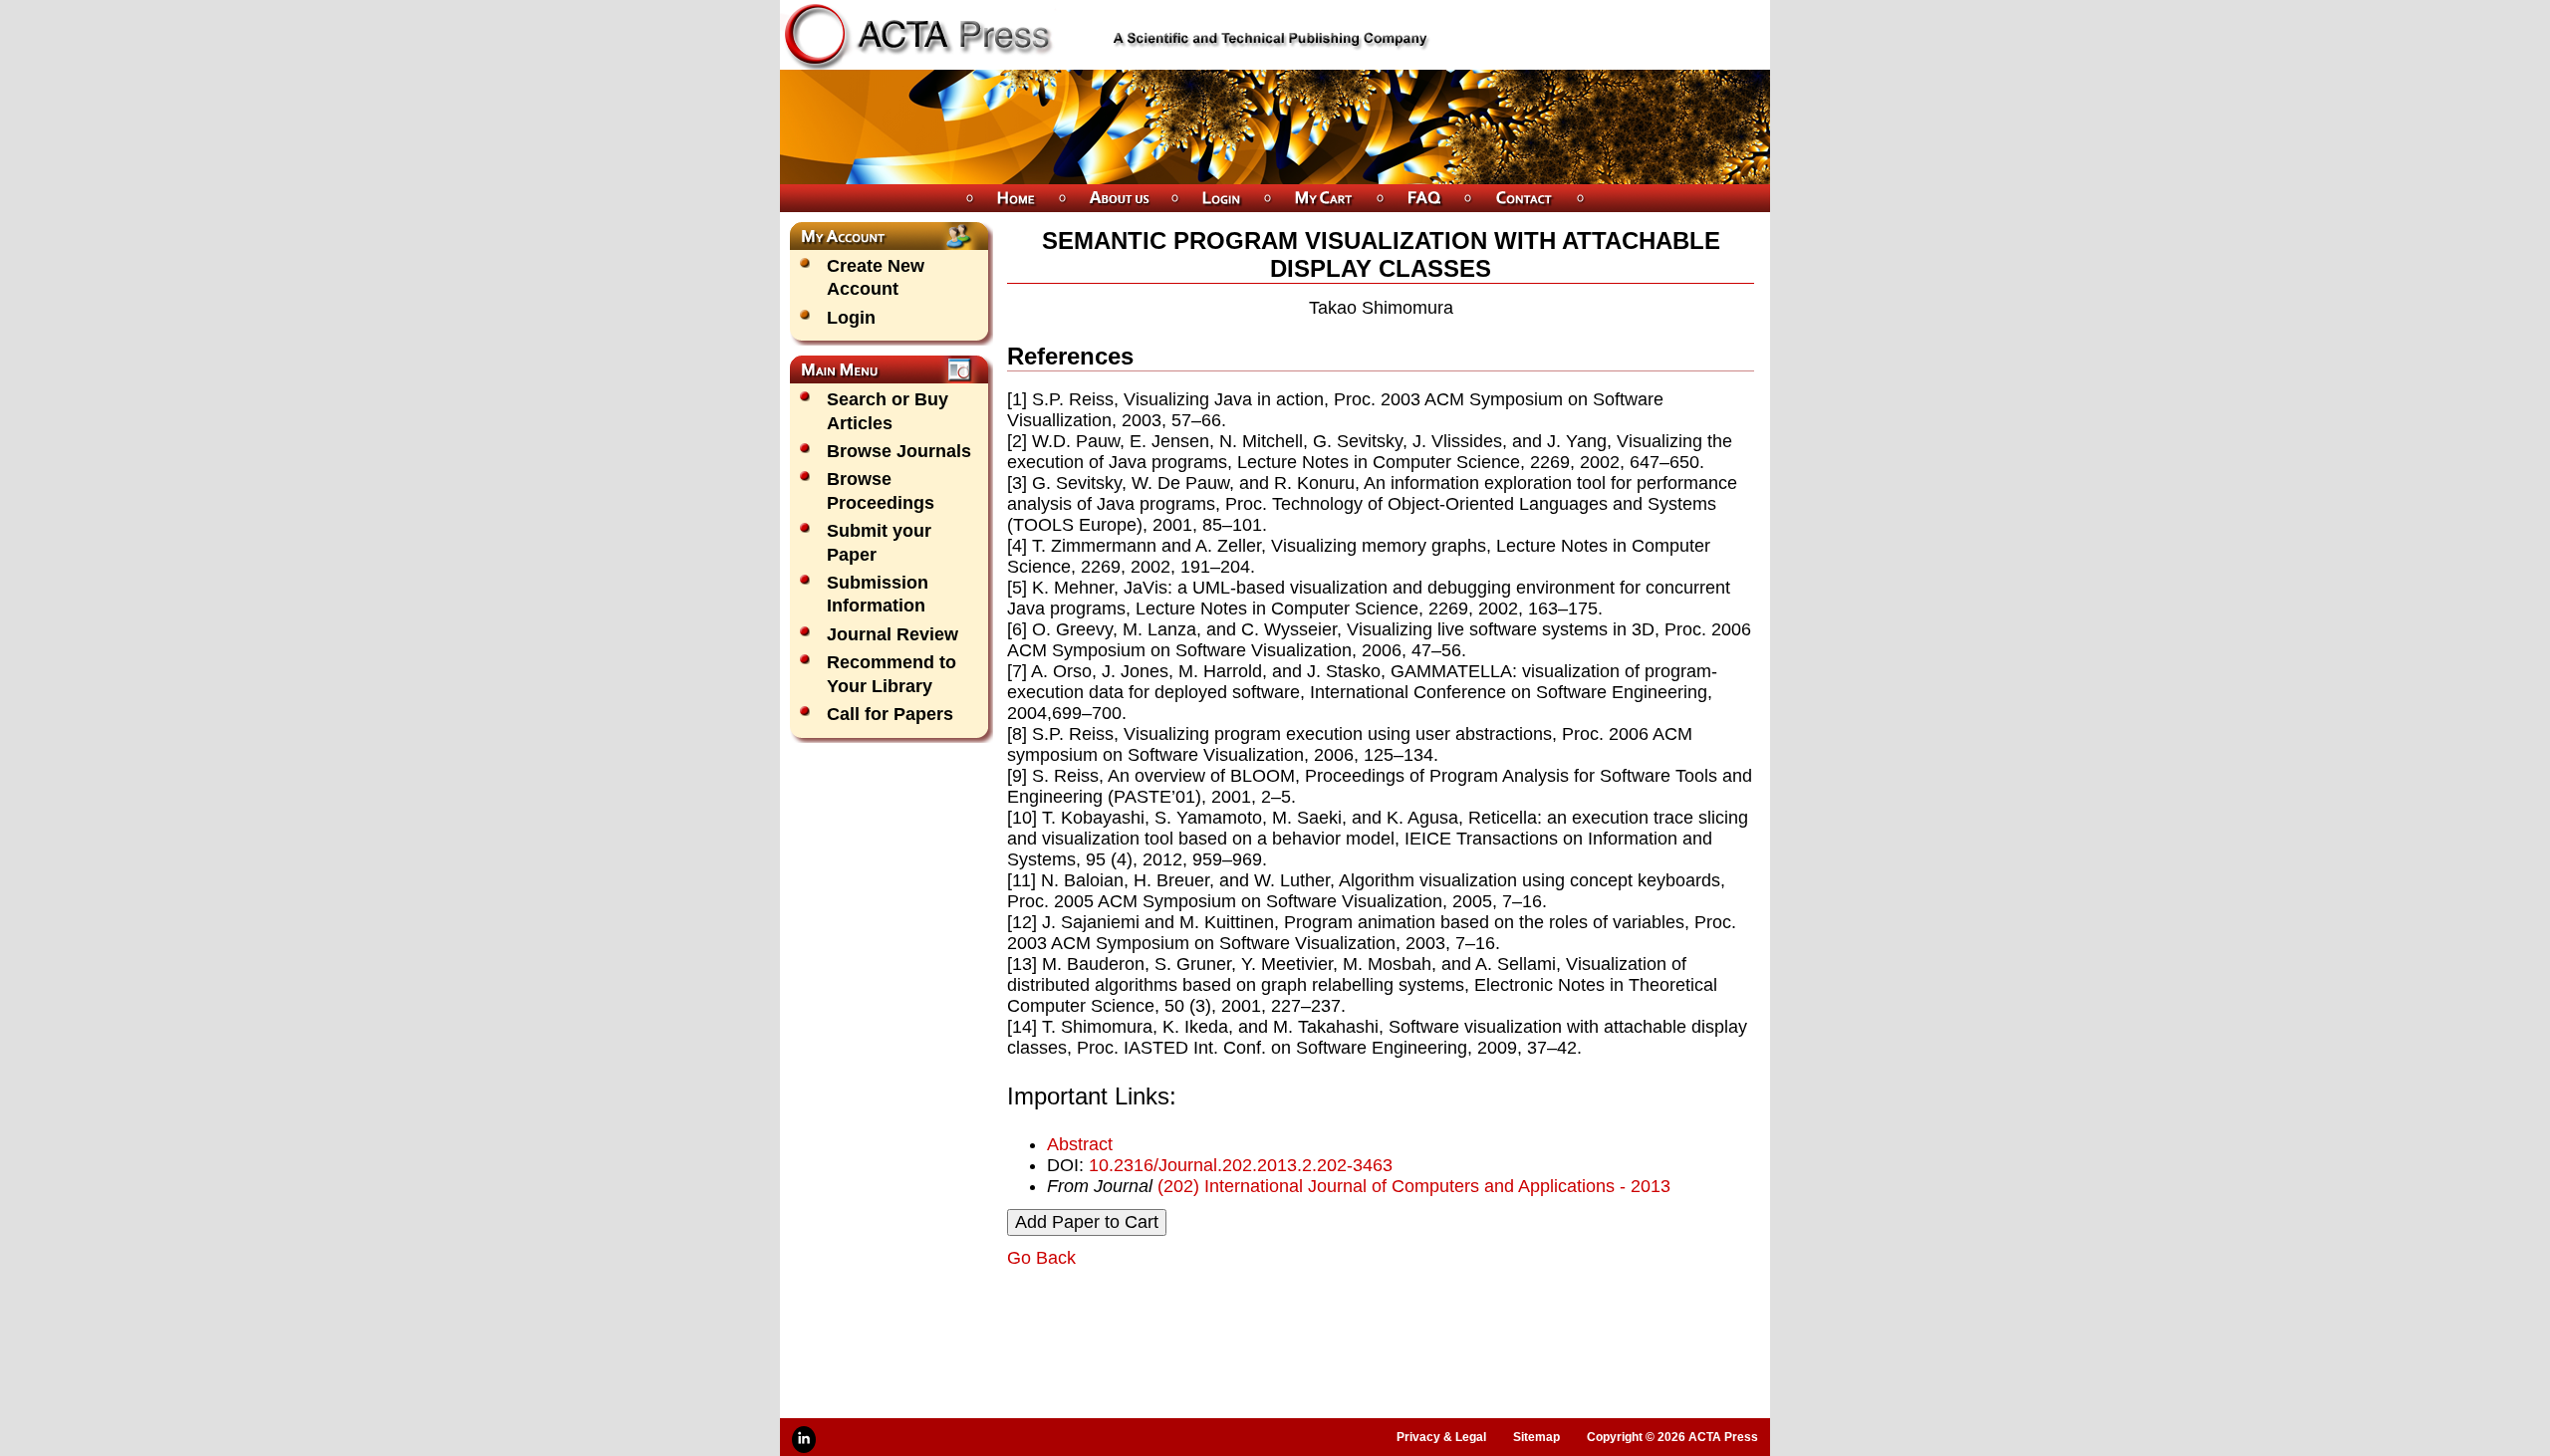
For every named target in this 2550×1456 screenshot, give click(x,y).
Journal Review (892, 634)
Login (851, 318)
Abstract (1080, 1144)
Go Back (1041, 1258)
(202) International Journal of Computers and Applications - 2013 (1414, 1186)
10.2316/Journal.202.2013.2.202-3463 (1241, 1165)
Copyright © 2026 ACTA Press (1672, 1437)
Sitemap (1536, 1437)
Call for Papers (890, 714)
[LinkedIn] (804, 1440)
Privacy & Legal (1441, 1437)
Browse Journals (899, 451)
